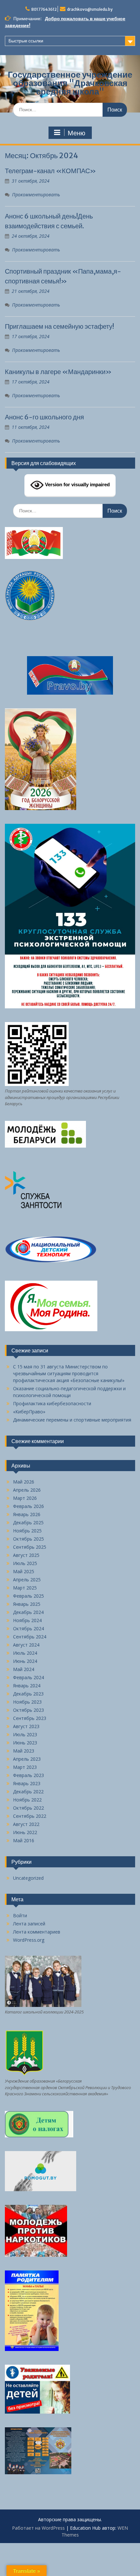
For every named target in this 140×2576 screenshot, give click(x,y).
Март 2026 (25, 1498)
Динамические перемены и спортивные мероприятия (72, 1420)
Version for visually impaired (77, 484)
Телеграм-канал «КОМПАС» (50, 171)
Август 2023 (26, 1726)
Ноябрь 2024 (27, 1620)
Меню (77, 133)
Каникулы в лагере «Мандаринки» (58, 372)
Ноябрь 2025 (27, 1531)
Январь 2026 (27, 1514)
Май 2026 (24, 1482)
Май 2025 (24, 1571)
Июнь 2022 (25, 1832)
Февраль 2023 (28, 1775)
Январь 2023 (27, 1783)
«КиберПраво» (29, 1412)
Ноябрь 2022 (27, 1800)
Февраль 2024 (28, 1677)
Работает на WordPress (38, 2528)
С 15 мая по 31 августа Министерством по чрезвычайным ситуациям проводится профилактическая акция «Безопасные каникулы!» (69, 1373)
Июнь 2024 (25, 1661)
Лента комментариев (37, 1932)
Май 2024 (24, 1669)
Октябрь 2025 (28, 1539)
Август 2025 (26, 1555)
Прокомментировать (36, 195)
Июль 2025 (25, 1563)
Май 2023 (24, 1751)
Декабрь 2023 (28, 1694)
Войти (20, 1915)
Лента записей (29, 1924)
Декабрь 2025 (28, 1522)
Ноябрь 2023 (27, 1702)
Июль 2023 (25, 1734)
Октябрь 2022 (28, 1808)
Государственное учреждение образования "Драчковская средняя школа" (70, 83)
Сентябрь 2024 (30, 1637)
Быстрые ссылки (26, 41)
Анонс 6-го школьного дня (44, 417)
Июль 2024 (25, 1653)
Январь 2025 (27, 1604)
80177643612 (44, 9)
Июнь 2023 (25, 1743)
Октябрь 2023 (28, 1710)
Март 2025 (25, 1588)
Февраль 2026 (28, 1506)
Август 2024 (26, 1645)
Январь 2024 (27, 1686)
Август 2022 (26, 1824)
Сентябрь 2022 (30, 1816)
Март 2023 (25, 1767)
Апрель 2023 (27, 1759)
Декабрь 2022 (28, 1792)
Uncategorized (28, 1878)
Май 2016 (24, 1840)
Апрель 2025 (27, 1580)
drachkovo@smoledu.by (90, 9)
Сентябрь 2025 (30, 1547)
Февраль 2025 (28, 1596)
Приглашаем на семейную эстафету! (59, 326)
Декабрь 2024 (28, 1612)
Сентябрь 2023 (30, 1718)
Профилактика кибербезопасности (52, 1403)
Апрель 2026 (27, 1490)
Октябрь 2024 (28, 1628)
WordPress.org (29, 1940)
